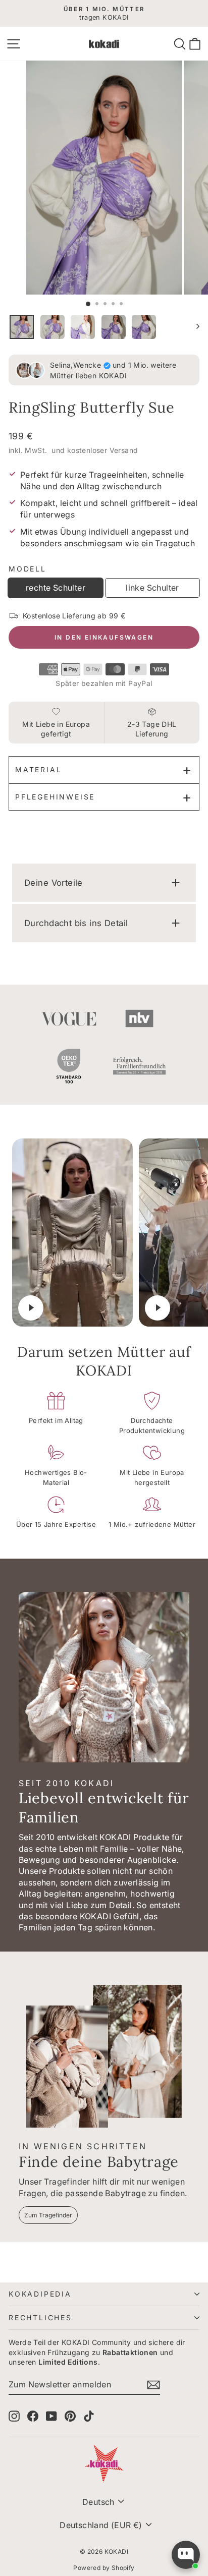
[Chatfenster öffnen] (186, 2555)
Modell (28, 569)
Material (38, 769)
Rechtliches (40, 2317)
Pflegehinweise (55, 797)
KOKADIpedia (40, 2294)
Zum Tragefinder (48, 2215)
